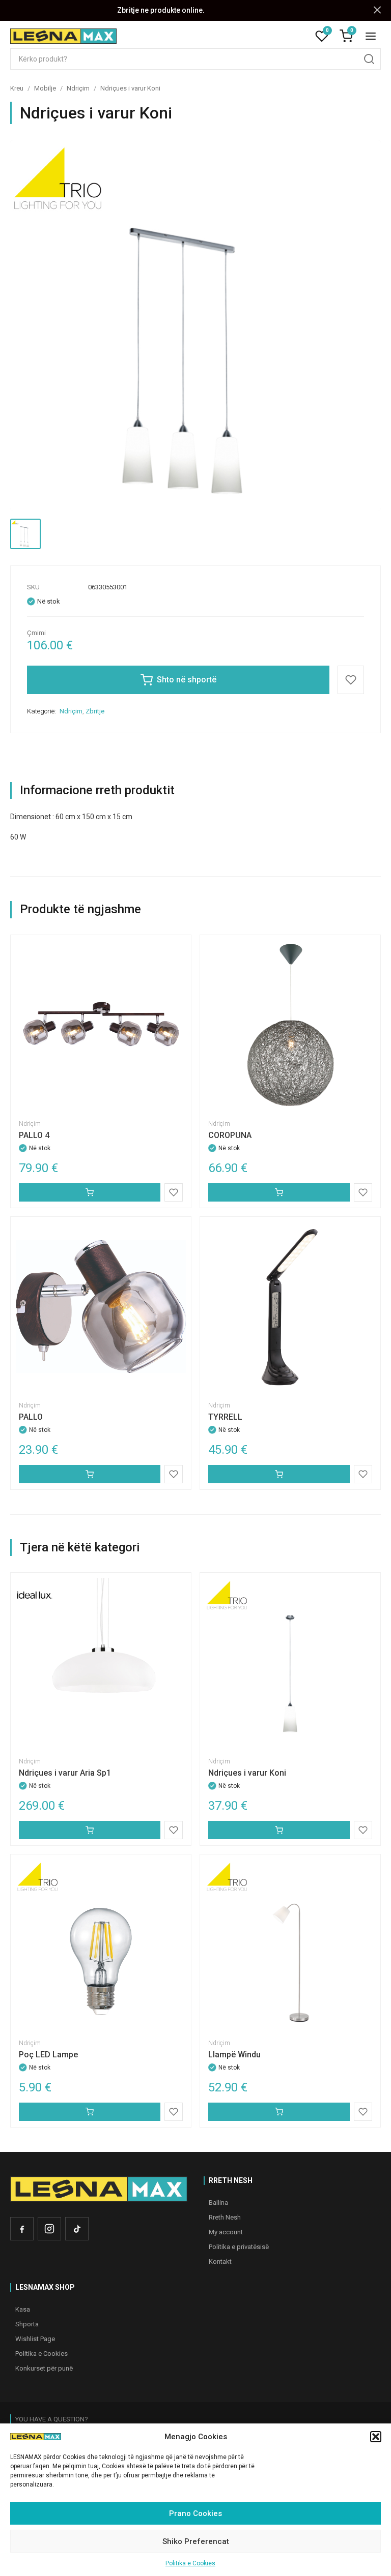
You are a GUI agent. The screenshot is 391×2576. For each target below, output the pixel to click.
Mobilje (45, 88)
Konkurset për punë (44, 2368)
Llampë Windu (234, 2055)
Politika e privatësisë (239, 2247)
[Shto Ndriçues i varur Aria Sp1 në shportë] (90, 1830)
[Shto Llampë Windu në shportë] (279, 2112)
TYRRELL (225, 1417)
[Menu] (371, 36)
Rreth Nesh (225, 2217)
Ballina (218, 2203)
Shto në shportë (187, 680)
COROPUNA (230, 1135)
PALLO (31, 1417)
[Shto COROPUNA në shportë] (279, 1192)
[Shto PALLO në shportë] (90, 1474)
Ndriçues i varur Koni (247, 1773)
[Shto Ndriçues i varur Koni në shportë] (279, 1830)
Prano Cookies (195, 2513)
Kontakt (220, 2262)
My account (226, 2232)
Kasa (23, 2309)
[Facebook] (22, 2229)
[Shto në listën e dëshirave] (351, 680)
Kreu (17, 88)
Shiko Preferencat (196, 2541)
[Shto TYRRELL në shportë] (279, 1474)
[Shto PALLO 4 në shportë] (90, 1192)
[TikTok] (77, 2229)
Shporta (27, 2324)
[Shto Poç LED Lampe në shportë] (90, 2112)
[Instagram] (49, 2229)
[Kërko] (369, 59)
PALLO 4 (34, 1135)
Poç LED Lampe (48, 2055)
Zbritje (95, 711)
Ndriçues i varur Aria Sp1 (65, 1773)
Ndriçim (78, 88)
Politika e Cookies (190, 2563)
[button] (376, 2437)
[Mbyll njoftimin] (377, 10)
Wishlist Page (35, 2339)
